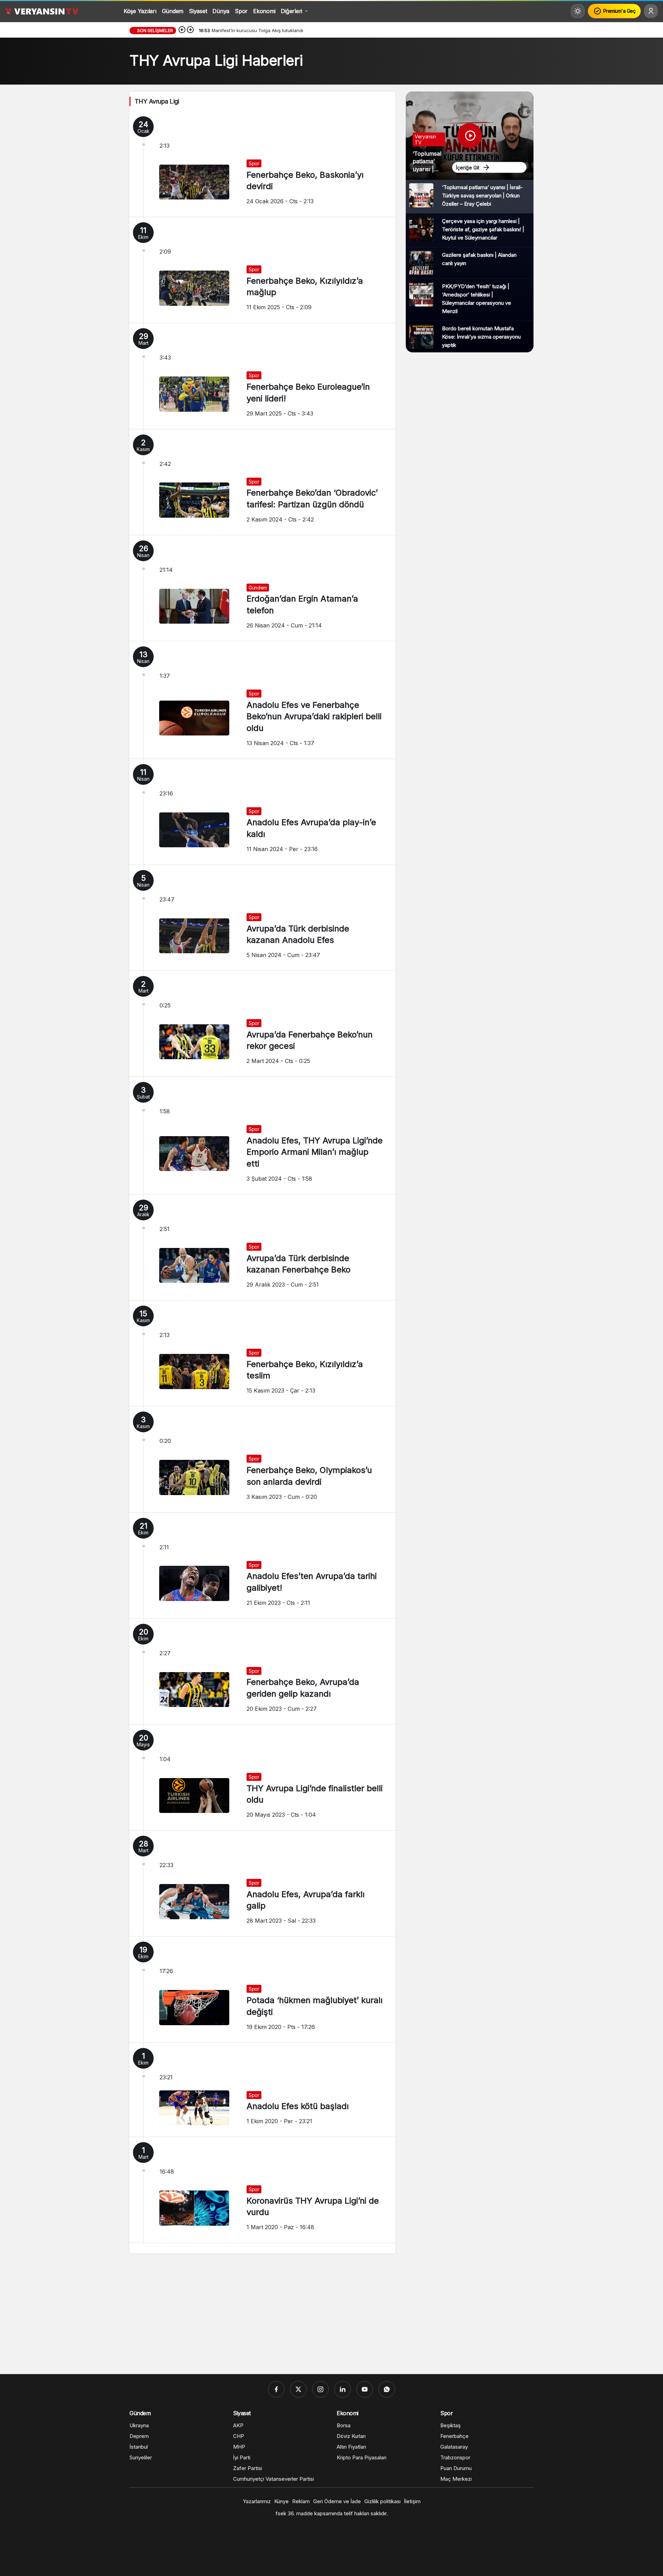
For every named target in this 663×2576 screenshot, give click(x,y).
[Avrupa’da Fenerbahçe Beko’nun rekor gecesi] (262, 1024)
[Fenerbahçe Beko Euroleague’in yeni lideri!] (262, 376)
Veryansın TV (425, 139)
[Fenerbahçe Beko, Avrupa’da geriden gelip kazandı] (262, 1671)
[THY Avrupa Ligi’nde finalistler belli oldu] (262, 1777)
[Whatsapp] (387, 2389)
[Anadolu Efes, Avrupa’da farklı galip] (262, 1883)
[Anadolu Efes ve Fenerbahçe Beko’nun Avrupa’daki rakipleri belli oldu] (262, 700)
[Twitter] (298, 2389)
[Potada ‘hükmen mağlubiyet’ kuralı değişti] (262, 1989)
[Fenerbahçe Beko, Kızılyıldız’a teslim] (262, 1353)
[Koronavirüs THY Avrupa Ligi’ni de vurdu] (262, 2190)
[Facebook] (276, 2389)
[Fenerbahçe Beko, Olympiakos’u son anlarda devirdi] (262, 1459)
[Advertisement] (331, 2315)
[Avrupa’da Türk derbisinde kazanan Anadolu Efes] (262, 918)
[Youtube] (365, 2389)
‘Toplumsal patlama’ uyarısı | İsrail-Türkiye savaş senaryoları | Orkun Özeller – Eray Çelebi (482, 196)
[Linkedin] (343, 2389)
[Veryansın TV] (42, 11)
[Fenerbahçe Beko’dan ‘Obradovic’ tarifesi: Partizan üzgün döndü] (262, 482)
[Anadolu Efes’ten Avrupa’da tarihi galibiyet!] (262, 1565)
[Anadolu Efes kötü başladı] (262, 2090)
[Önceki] (182, 30)
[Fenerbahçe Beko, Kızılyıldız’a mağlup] (262, 270)
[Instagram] (320, 2389)
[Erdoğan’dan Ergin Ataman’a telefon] (262, 588)
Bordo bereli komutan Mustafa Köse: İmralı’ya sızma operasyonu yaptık (481, 337)
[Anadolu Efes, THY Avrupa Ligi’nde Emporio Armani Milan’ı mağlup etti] (262, 1135)
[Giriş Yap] (651, 11)
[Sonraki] (190, 30)
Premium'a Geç (619, 11)
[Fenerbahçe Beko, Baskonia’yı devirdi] (262, 164)
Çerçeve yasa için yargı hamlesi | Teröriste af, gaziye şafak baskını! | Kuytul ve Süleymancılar (483, 229)
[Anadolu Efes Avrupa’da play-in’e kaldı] (262, 812)
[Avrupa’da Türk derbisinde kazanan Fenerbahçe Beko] (262, 1247)
